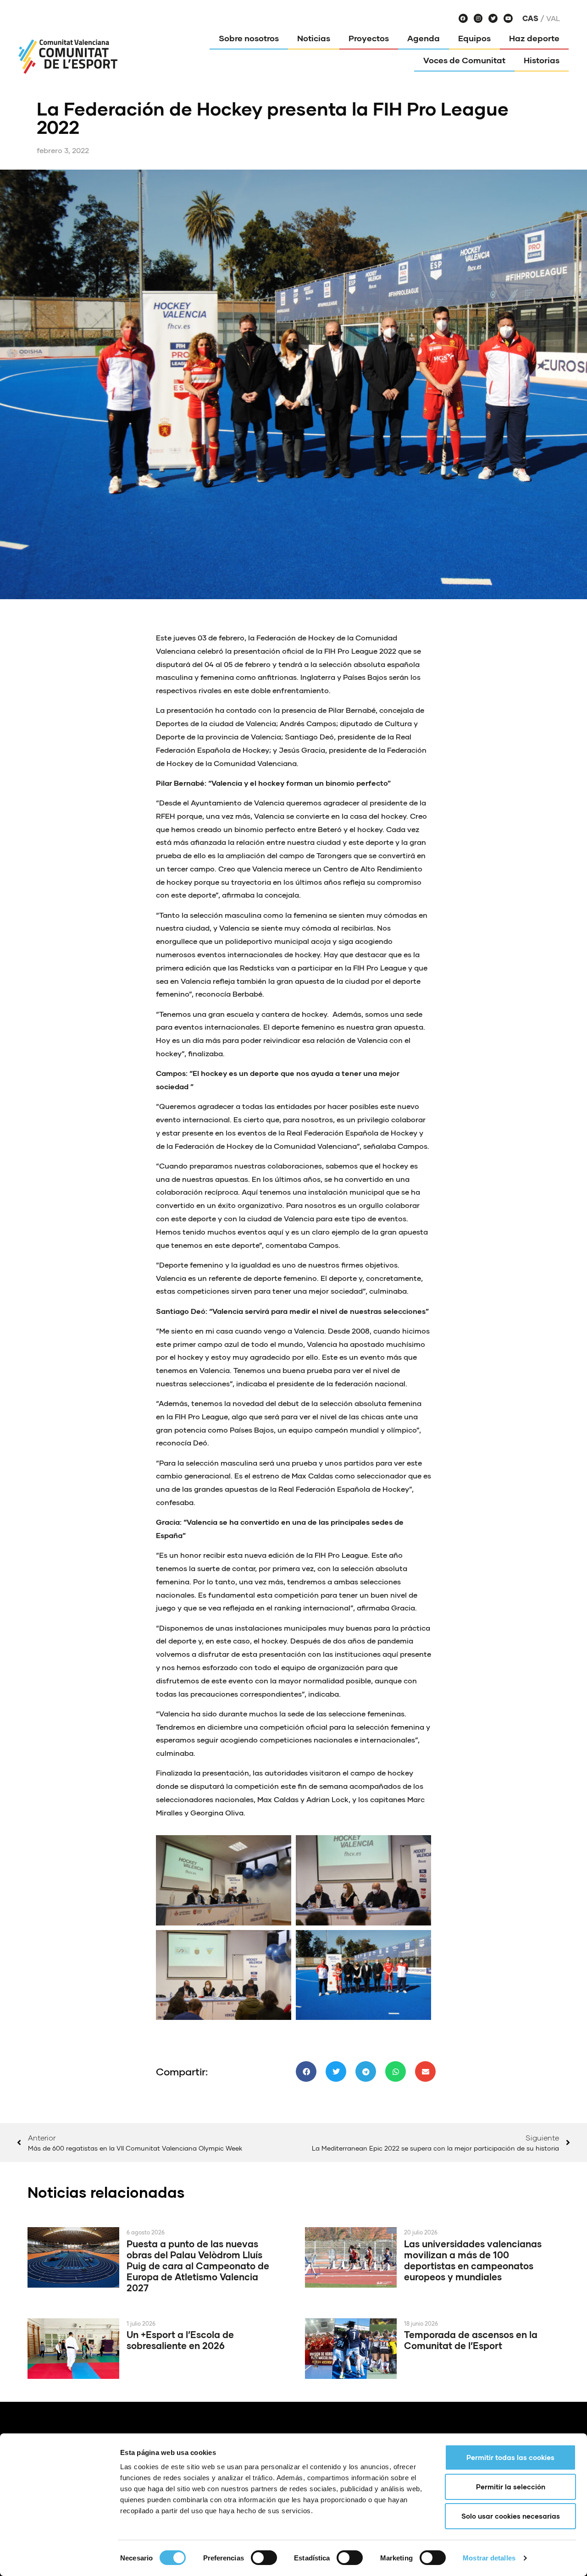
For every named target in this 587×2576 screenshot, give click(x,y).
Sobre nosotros (249, 38)
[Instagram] (478, 18)
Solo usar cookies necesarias (511, 2516)
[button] (306, 2071)
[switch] (264, 2558)
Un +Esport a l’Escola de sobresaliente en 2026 (180, 2340)
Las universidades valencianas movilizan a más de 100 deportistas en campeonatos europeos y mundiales (473, 2260)
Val (553, 18)
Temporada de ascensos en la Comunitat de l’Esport (471, 2340)
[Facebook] (463, 18)
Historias (542, 60)
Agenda (424, 38)
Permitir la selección (511, 2487)
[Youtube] (508, 18)
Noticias (314, 38)
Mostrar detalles (489, 2558)
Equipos (474, 38)
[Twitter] (493, 18)
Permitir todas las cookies (510, 2457)
